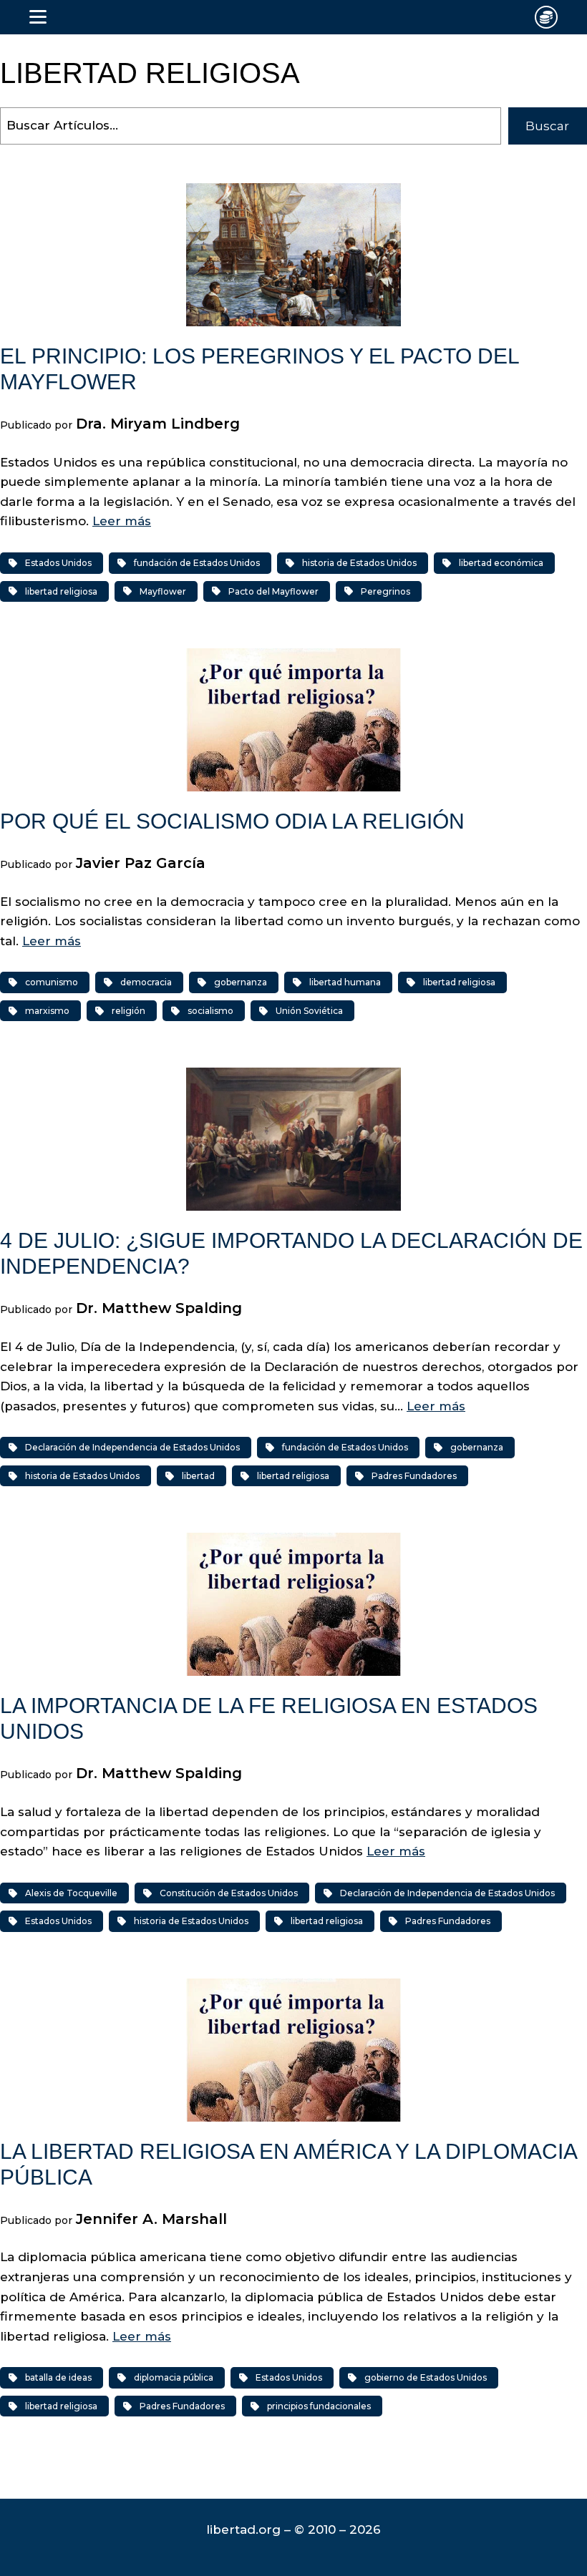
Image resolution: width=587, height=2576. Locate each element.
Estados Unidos (58, 563)
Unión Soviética (309, 1011)
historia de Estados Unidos (359, 563)
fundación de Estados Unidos (197, 563)
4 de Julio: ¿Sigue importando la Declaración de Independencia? (291, 1253)
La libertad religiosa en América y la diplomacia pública (288, 2164)
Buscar (547, 126)
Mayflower (163, 591)
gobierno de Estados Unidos (426, 2377)
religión (128, 1011)
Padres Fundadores (414, 1476)
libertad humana (345, 982)
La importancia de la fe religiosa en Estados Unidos (269, 1718)
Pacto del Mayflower (273, 591)
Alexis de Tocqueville (71, 1893)
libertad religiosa (61, 591)
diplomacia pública (174, 2377)
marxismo (47, 1011)
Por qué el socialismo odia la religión (232, 821)
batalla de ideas (58, 2377)
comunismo (52, 982)
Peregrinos (385, 591)
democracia (146, 982)
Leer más (122, 521)
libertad (198, 1476)
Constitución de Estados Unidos (229, 1893)
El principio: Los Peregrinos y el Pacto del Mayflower (259, 369)
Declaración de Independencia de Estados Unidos (132, 1447)
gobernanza (241, 982)
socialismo (210, 1011)
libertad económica (501, 563)
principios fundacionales (319, 2406)
